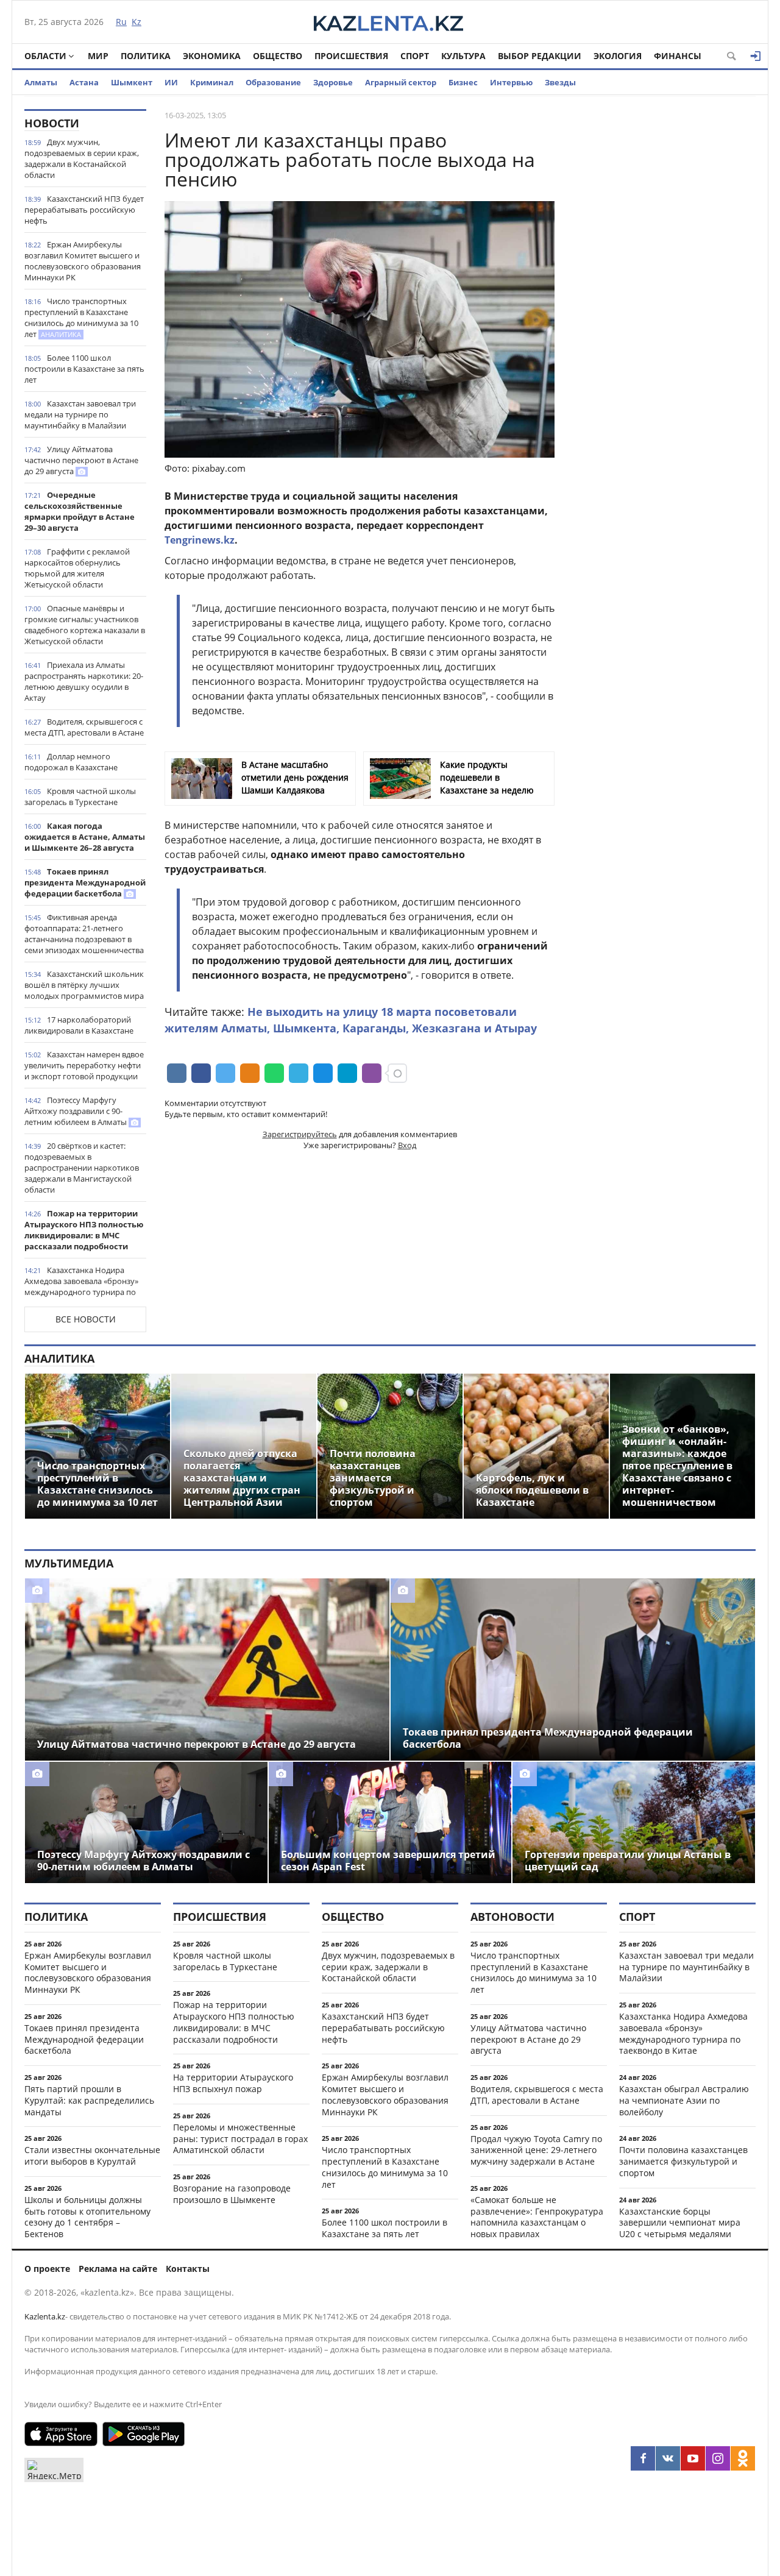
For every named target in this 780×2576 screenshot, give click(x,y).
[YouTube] (693, 2458)
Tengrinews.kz (200, 540)
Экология (618, 56)
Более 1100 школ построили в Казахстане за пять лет (84, 369)
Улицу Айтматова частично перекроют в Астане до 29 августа (81, 460)
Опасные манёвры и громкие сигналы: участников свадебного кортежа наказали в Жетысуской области (85, 625)
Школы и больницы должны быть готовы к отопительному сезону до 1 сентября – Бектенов (87, 2217)
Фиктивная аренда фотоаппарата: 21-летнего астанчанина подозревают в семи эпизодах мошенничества (84, 934)
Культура (463, 56)
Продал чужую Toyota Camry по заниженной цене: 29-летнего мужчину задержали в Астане (536, 2150)
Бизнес (463, 82)
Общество (278, 56)
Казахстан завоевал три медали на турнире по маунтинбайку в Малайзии (80, 414)
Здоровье (333, 82)
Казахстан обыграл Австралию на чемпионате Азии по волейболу (684, 2100)
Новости (52, 123)
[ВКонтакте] (668, 2458)
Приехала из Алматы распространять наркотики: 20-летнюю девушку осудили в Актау (84, 681)
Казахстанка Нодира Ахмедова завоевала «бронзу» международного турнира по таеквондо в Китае (81, 1286)
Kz (136, 22)
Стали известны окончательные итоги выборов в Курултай (92, 2156)
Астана (84, 82)
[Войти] (756, 56)
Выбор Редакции (540, 56)
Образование (273, 82)
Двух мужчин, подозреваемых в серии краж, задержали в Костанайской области (82, 158)
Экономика (212, 56)
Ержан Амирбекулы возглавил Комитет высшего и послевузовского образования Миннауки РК (83, 261)
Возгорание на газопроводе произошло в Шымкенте (232, 2194)
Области (45, 56)
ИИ (171, 82)
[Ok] (743, 2458)
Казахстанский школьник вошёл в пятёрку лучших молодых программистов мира (84, 985)
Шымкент (132, 82)
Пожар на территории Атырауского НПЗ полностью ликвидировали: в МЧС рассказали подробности (84, 1230)
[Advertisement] (664, 292)
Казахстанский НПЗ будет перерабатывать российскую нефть (84, 210)
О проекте (47, 2269)
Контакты (188, 2269)
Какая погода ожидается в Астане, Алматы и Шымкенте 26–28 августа (85, 837)
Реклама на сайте (118, 2269)
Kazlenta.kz (45, 2316)
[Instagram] (718, 2458)
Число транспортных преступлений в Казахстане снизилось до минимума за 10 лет (81, 318)
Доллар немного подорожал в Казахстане (71, 762)
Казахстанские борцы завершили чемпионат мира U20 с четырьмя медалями (680, 2223)
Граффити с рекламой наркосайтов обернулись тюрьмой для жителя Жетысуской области (77, 568)
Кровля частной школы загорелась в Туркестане (80, 797)
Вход (407, 1145)
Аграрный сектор (401, 82)
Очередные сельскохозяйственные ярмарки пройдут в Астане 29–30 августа (80, 511)
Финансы (678, 56)
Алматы (41, 82)
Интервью (511, 82)
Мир (98, 56)
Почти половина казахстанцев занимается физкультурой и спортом (683, 2161)
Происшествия (351, 56)
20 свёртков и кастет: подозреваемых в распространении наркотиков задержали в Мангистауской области (82, 1168)
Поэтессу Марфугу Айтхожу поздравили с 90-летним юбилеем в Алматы (76, 1111)
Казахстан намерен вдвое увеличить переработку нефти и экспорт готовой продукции (84, 1065)
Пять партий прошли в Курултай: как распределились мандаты (89, 2100)
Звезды (560, 82)
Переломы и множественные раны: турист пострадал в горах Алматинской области (240, 2139)
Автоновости (512, 1917)
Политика (146, 56)
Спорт (415, 56)
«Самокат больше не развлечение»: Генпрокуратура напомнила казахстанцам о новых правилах (537, 2217)
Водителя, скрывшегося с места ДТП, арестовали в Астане (84, 727)
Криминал (212, 82)
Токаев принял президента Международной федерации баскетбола (85, 882)
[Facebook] (643, 2458)
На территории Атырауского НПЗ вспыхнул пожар (233, 2083)
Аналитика (59, 1358)
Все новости (86, 1319)
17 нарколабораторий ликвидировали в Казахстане (79, 1025)
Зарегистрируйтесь (300, 1134)
